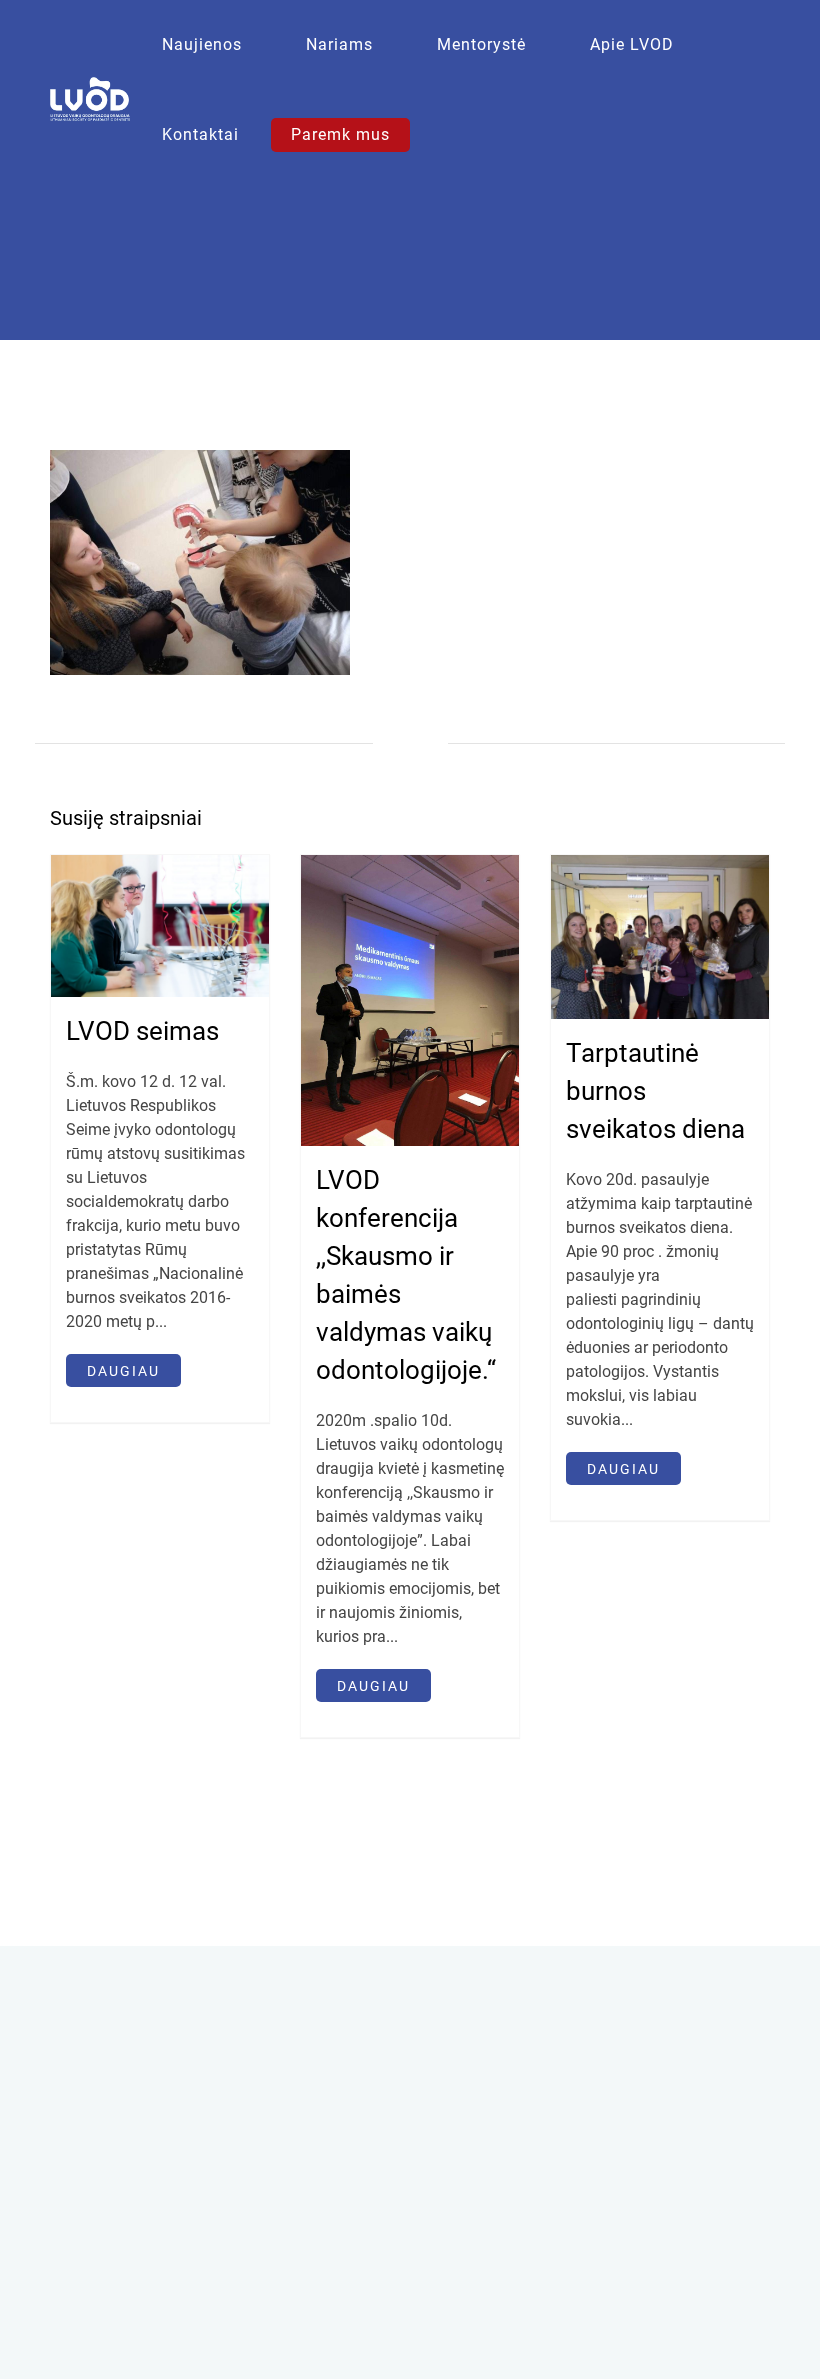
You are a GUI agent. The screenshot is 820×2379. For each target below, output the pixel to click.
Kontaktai (200, 134)
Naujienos (202, 44)
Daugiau (123, 1371)
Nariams (339, 44)
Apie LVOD (632, 44)
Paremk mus (340, 134)
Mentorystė (481, 44)
